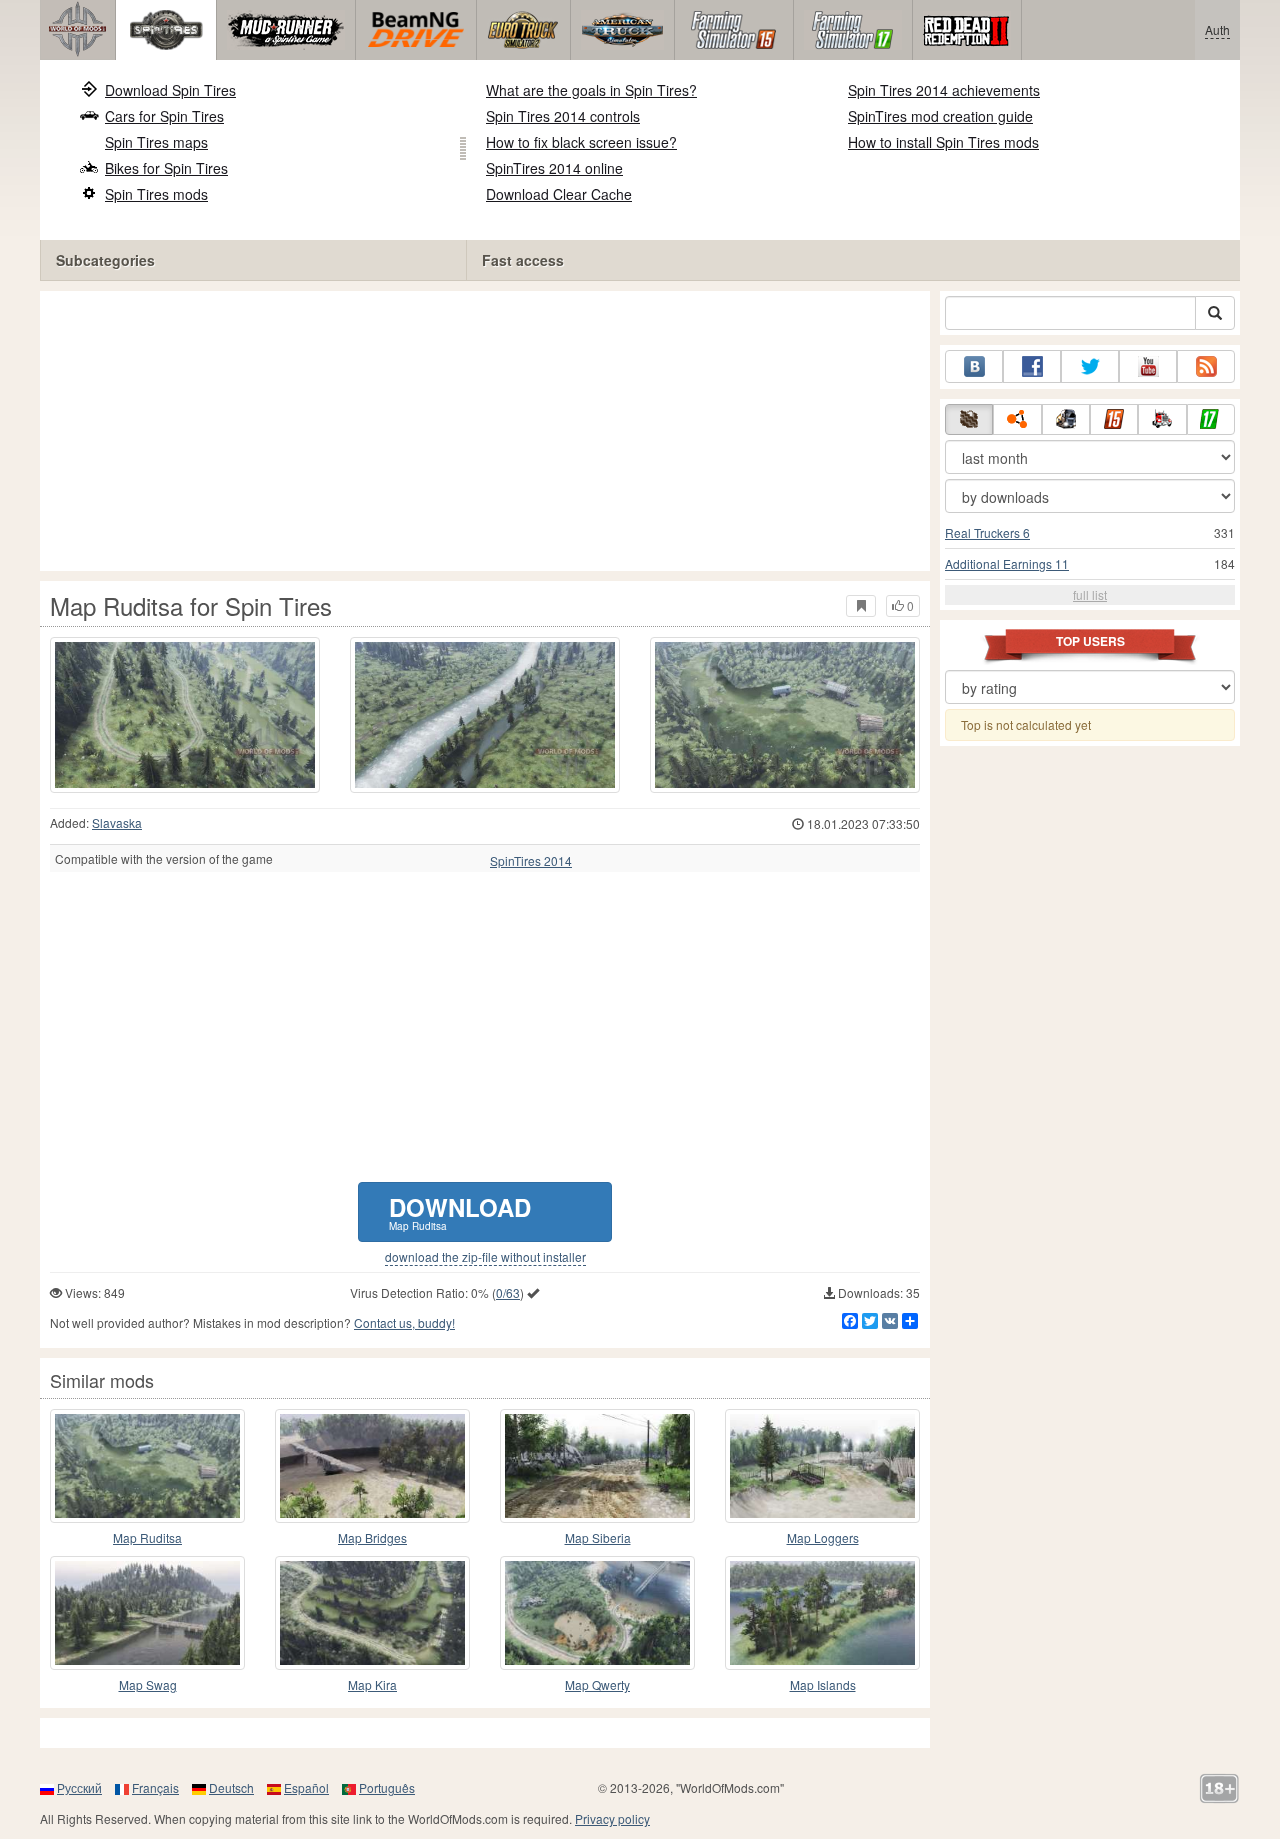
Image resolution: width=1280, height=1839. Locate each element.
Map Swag (148, 1684)
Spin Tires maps (156, 142)
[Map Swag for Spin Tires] (147, 1613)
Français (155, 1787)
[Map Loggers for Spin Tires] (822, 1466)
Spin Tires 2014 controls (563, 116)
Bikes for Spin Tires (166, 168)
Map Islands (823, 1684)
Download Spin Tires (170, 90)
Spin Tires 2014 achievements (944, 90)
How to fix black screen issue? (581, 142)
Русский (79, 1787)
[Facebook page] (1032, 366)
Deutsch (231, 1787)
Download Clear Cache (559, 194)
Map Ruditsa (147, 1537)
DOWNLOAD (460, 1211)
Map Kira (372, 1684)
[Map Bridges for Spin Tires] (372, 1466)
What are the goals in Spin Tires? (591, 90)
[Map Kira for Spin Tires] (372, 1613)
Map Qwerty (597, 1684)
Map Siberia (598, 1537)
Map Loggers (823, 1537)
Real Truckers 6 (987, 532)
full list (1090, 594)
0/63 (508, 1292)
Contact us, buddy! (404, 1322)
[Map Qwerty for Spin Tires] (597, 1613)
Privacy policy (612, 1818)
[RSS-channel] (1206, 366)
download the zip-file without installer (485, 1257)
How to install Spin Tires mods (943, 142)
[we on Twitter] (1090, 366)
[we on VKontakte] (974, 366)
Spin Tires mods (156, 194)
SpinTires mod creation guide (940, 116)
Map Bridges (372, 1537)
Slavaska (117, 822)
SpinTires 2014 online (554, 168)
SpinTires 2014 (531, 861)
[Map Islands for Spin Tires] (822, 1613)
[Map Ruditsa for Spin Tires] (185, 715)
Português (387, 1787)
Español (306, 1787)
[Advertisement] (485, 431)
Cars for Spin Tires (164, 116)
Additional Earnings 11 (1007, 563)
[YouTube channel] (1148, 366)
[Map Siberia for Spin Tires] (597, 1466)
